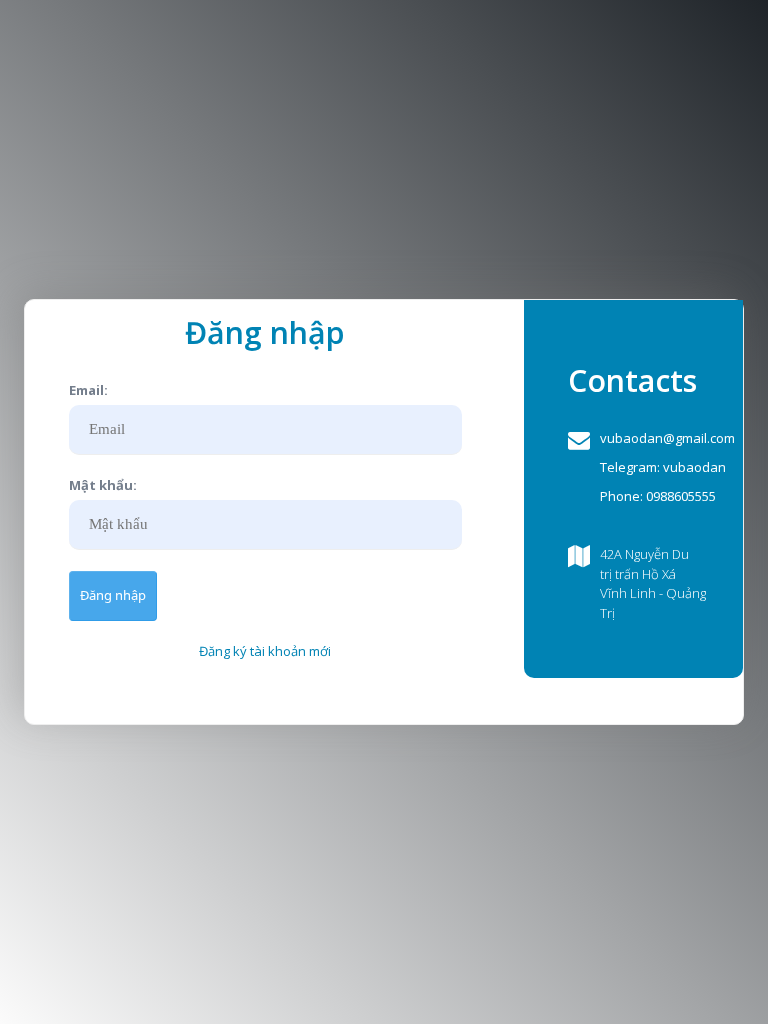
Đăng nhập (113, 595)
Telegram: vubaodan (663, 467)
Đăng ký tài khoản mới (265, 651)
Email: (88, 390)
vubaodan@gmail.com (667, 438)
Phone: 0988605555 (658, 496)
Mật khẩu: (103, 485)
